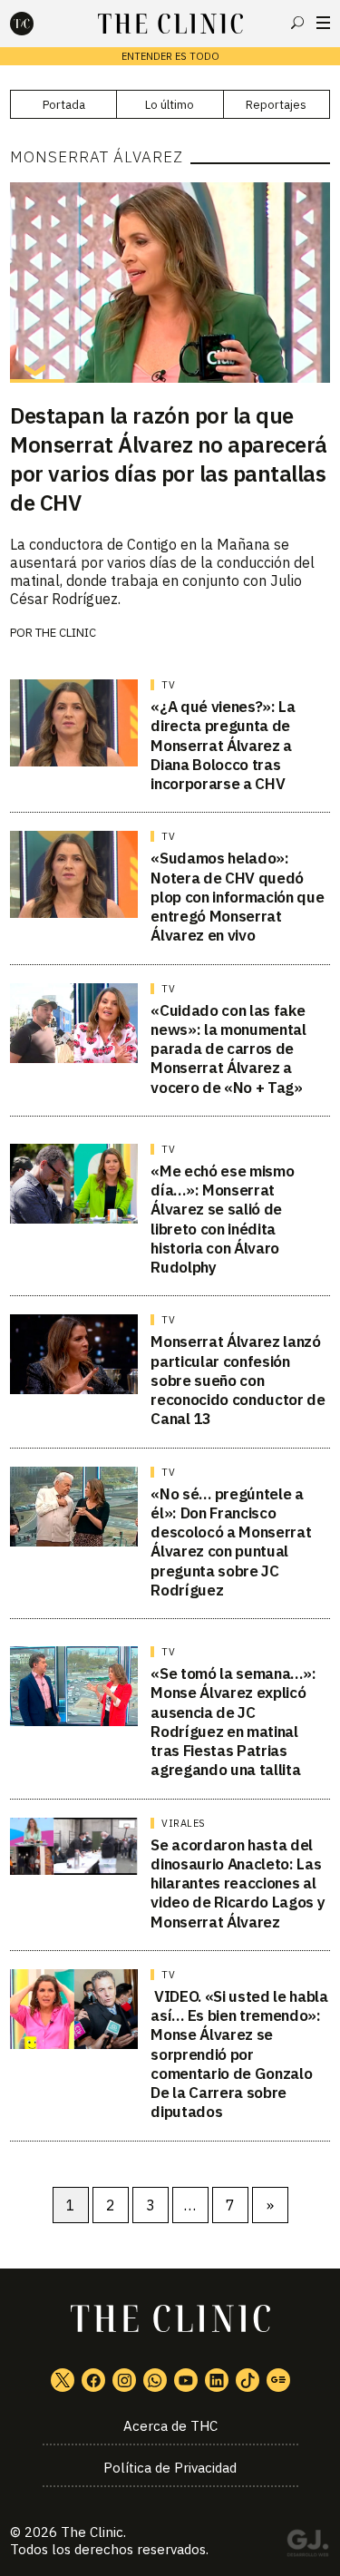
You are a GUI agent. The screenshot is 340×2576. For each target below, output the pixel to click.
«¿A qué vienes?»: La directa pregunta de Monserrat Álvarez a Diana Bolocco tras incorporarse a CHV (223, 745)
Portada (64, 105)
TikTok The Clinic (248, 2380)
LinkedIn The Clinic (217, 2380)
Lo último (170, 105)
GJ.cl (307, 2546)
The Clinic (92, 2532)
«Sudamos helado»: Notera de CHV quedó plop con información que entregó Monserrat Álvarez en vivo (237, 897)
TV (168, 685)
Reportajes (276, 105)
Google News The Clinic (278, 2380)
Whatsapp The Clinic (155, 2380)
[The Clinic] (37, 24)
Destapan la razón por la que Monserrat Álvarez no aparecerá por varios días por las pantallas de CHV (169, 459)
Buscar (297, 23)
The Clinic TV (186, 2380)
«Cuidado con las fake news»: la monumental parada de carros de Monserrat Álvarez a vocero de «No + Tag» (228, 1049)
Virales (184, 1823)
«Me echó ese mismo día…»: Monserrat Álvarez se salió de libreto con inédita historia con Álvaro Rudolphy (222, 1219)
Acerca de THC (170, 2426)
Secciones (323, 23)
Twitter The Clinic (63, 2380)
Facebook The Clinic (93, 2380)
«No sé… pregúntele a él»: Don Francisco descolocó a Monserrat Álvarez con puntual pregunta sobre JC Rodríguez (231, 1542)
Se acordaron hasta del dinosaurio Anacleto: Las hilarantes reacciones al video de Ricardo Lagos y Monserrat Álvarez (238, 1883)
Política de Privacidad (170, 2468)
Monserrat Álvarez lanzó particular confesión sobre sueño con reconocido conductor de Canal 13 (238, 1380)
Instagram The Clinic (124, 2380)
